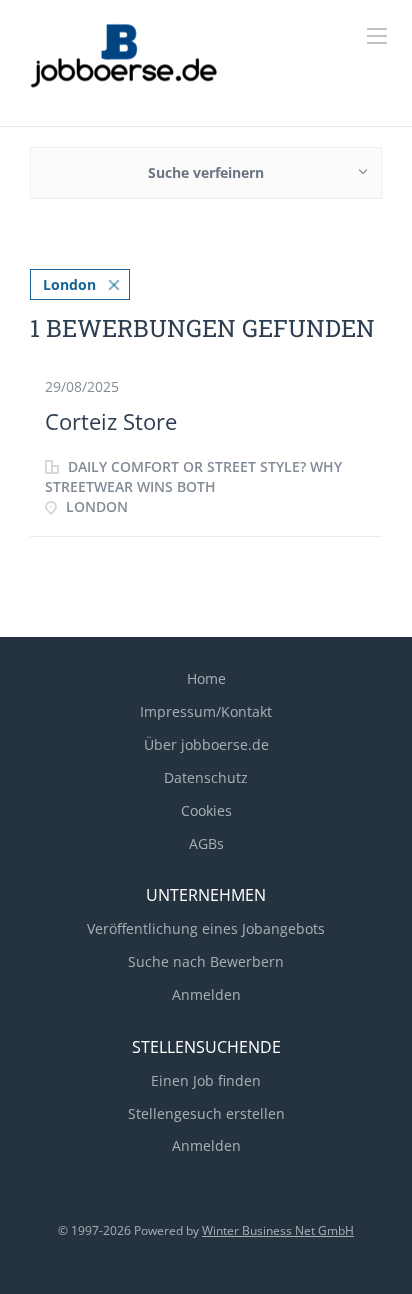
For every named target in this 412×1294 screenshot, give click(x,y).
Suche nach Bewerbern (206, 961)
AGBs (206, 843)
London (69, 284)
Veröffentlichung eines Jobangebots (206, 928)
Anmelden (206, 994)
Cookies (206, 810)
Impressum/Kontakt (206, 711)
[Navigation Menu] (377, 36)
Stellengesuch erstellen (206, 1113)
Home (206, 678)
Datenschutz (206, 777)
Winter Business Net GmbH (278, 1230)
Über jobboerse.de (206, 744)
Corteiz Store (111, 421)
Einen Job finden (206, 1080)
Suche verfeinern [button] (206, 172)
